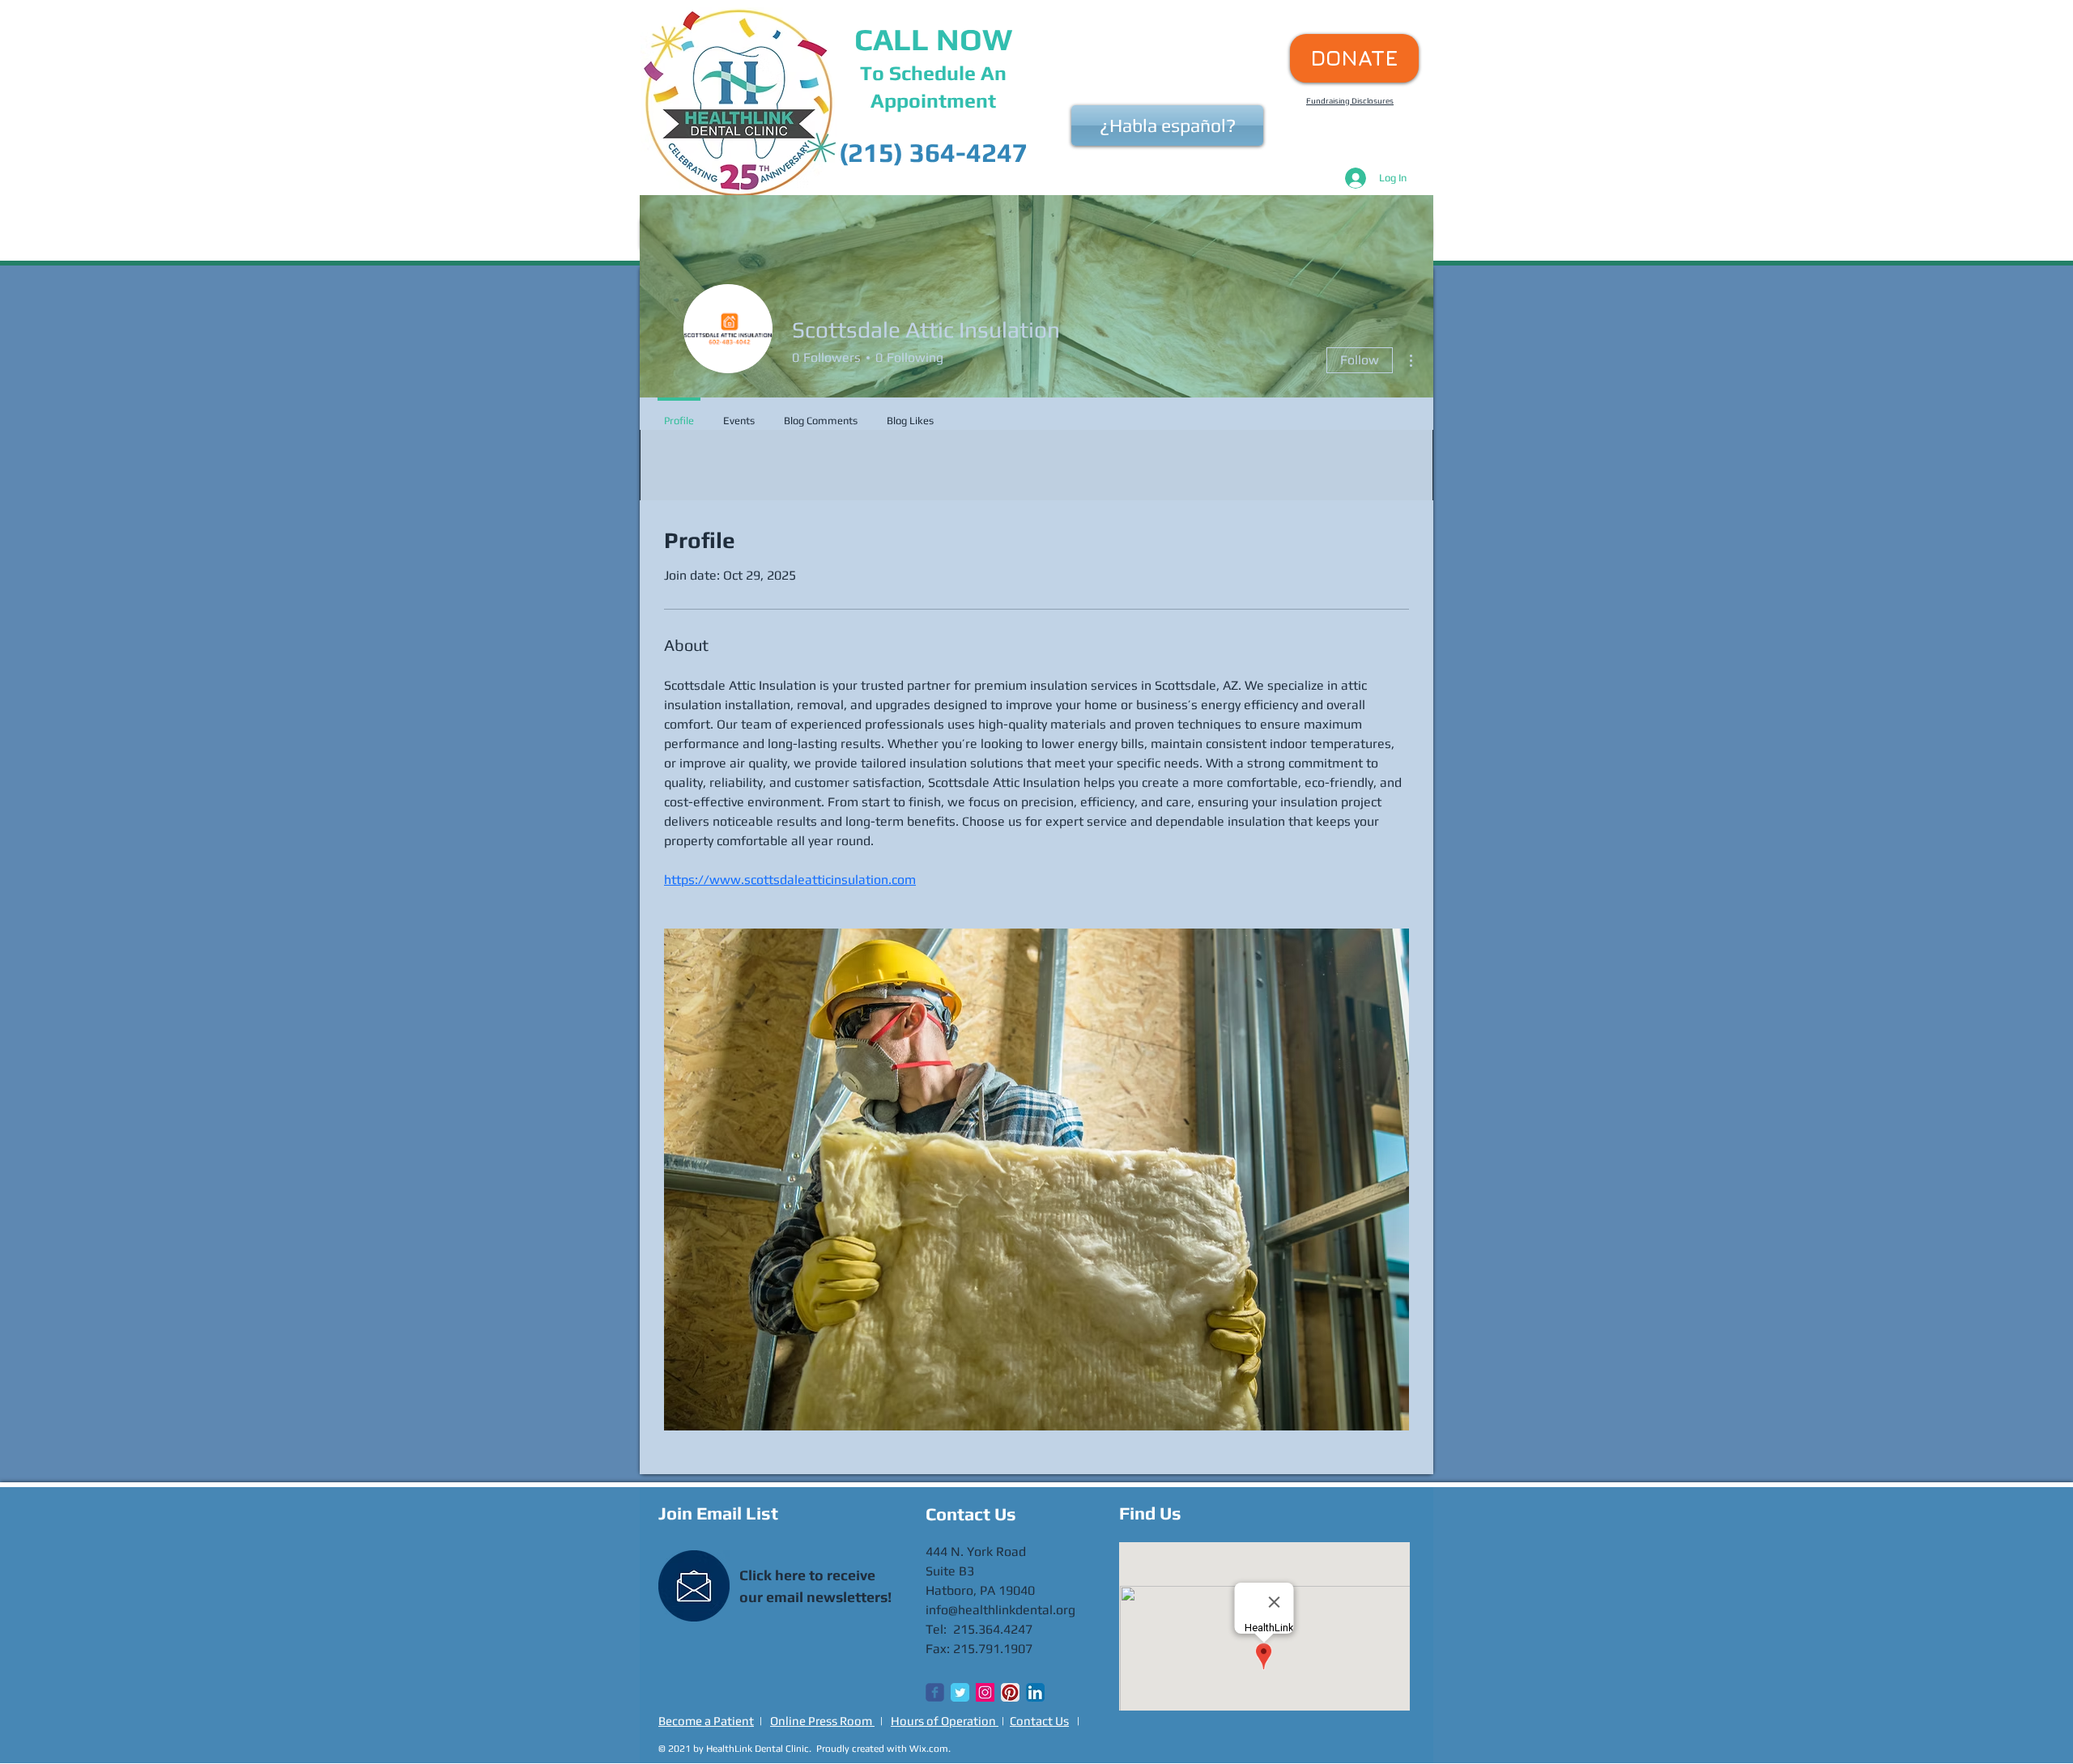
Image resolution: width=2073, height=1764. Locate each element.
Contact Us (1039, 1721)
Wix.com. (930, 1749)
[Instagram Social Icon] (985, 1692)
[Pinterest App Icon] (1010, 1692)
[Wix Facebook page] (935, 1692)
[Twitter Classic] (960, 1692)
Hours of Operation (945, 1721)
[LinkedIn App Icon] (1035, 1692)
